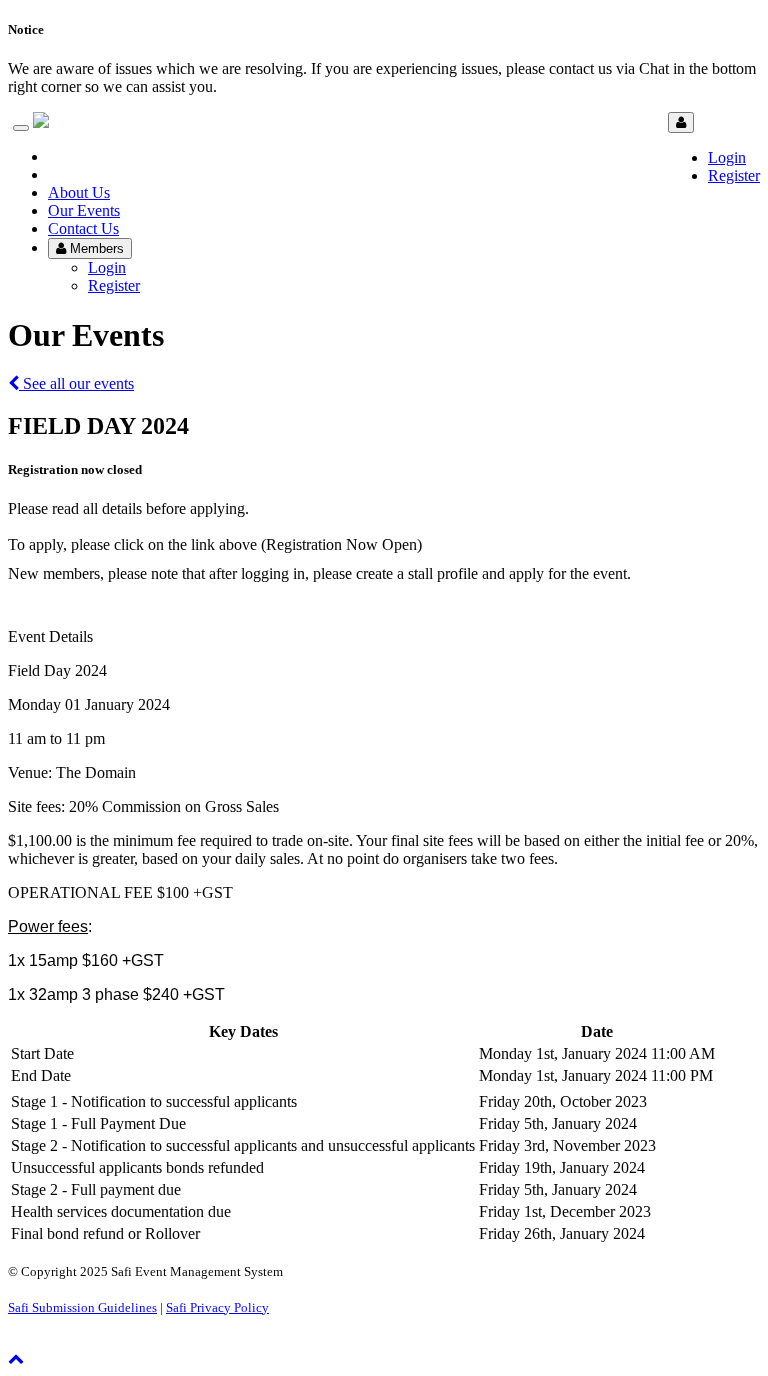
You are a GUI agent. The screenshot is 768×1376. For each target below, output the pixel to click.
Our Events (84, 210)
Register (734, 175)
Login (727, 157)
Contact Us (83, 228)
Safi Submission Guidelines (82, 1307)
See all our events (76, 383)
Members (95, 248)
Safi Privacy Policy (217, 1307)
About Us (79, 192)
